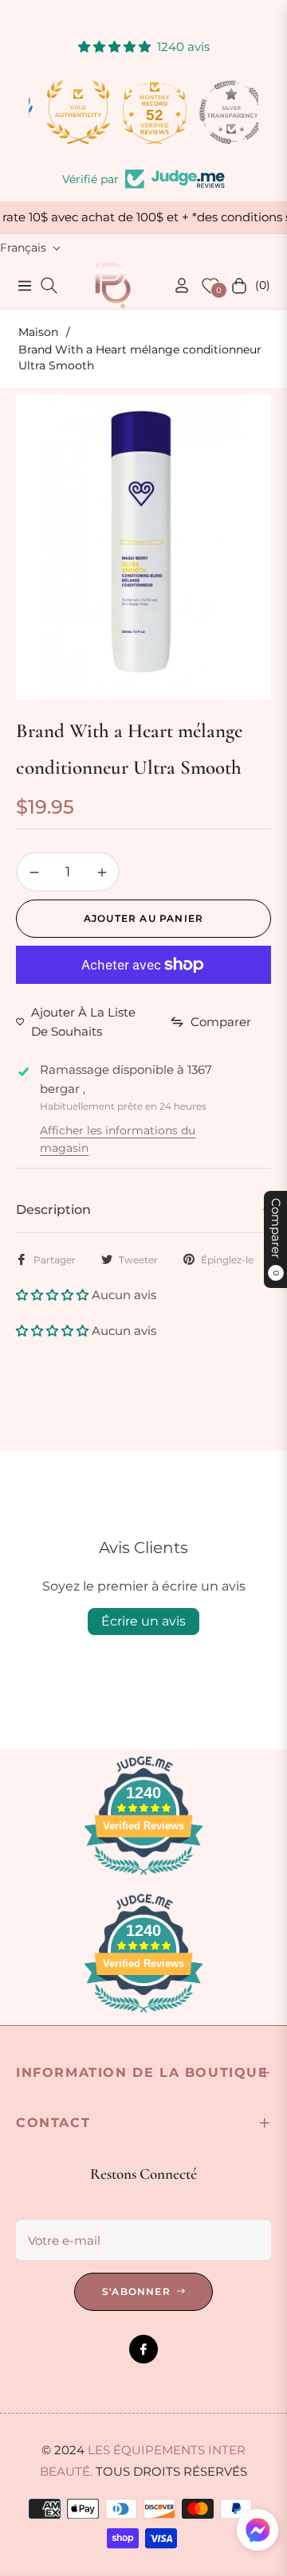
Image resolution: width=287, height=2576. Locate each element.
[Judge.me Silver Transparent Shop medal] (220, 112)
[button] (54, 1295)
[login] (175, 285)
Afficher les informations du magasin (118, 1139)
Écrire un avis (143, 1621)
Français (23, 248)
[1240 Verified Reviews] (143, 1877)
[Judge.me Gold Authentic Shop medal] (67, 112)
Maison (38, 332)
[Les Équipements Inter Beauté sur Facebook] (143, 2349)
